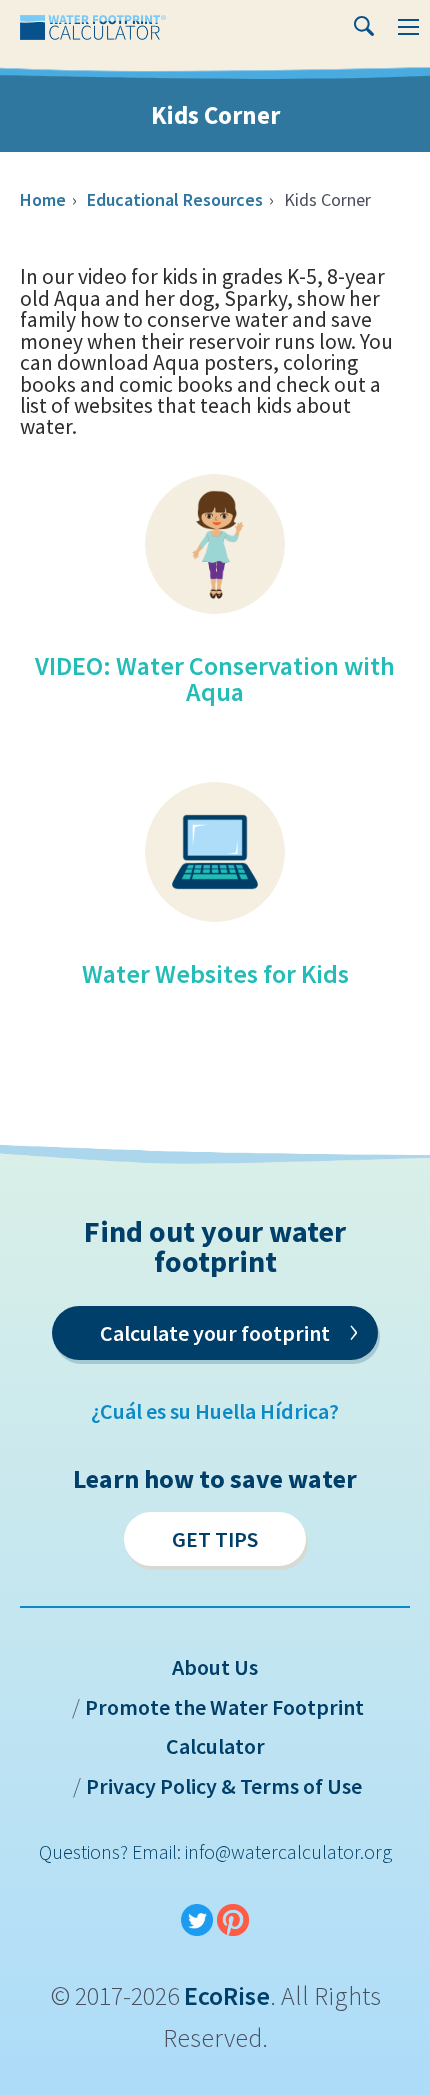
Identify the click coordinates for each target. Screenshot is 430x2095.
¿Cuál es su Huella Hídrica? (215, 1411)
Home (43, 199)
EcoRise (227, 1995)
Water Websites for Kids (215, 973)
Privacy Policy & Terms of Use (224, 1786)
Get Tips (215, 1539)
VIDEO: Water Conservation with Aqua (215, 678)
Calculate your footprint (229, 1330)
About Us (215, 1667)
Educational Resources (175, 199)
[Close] (374, 13)
